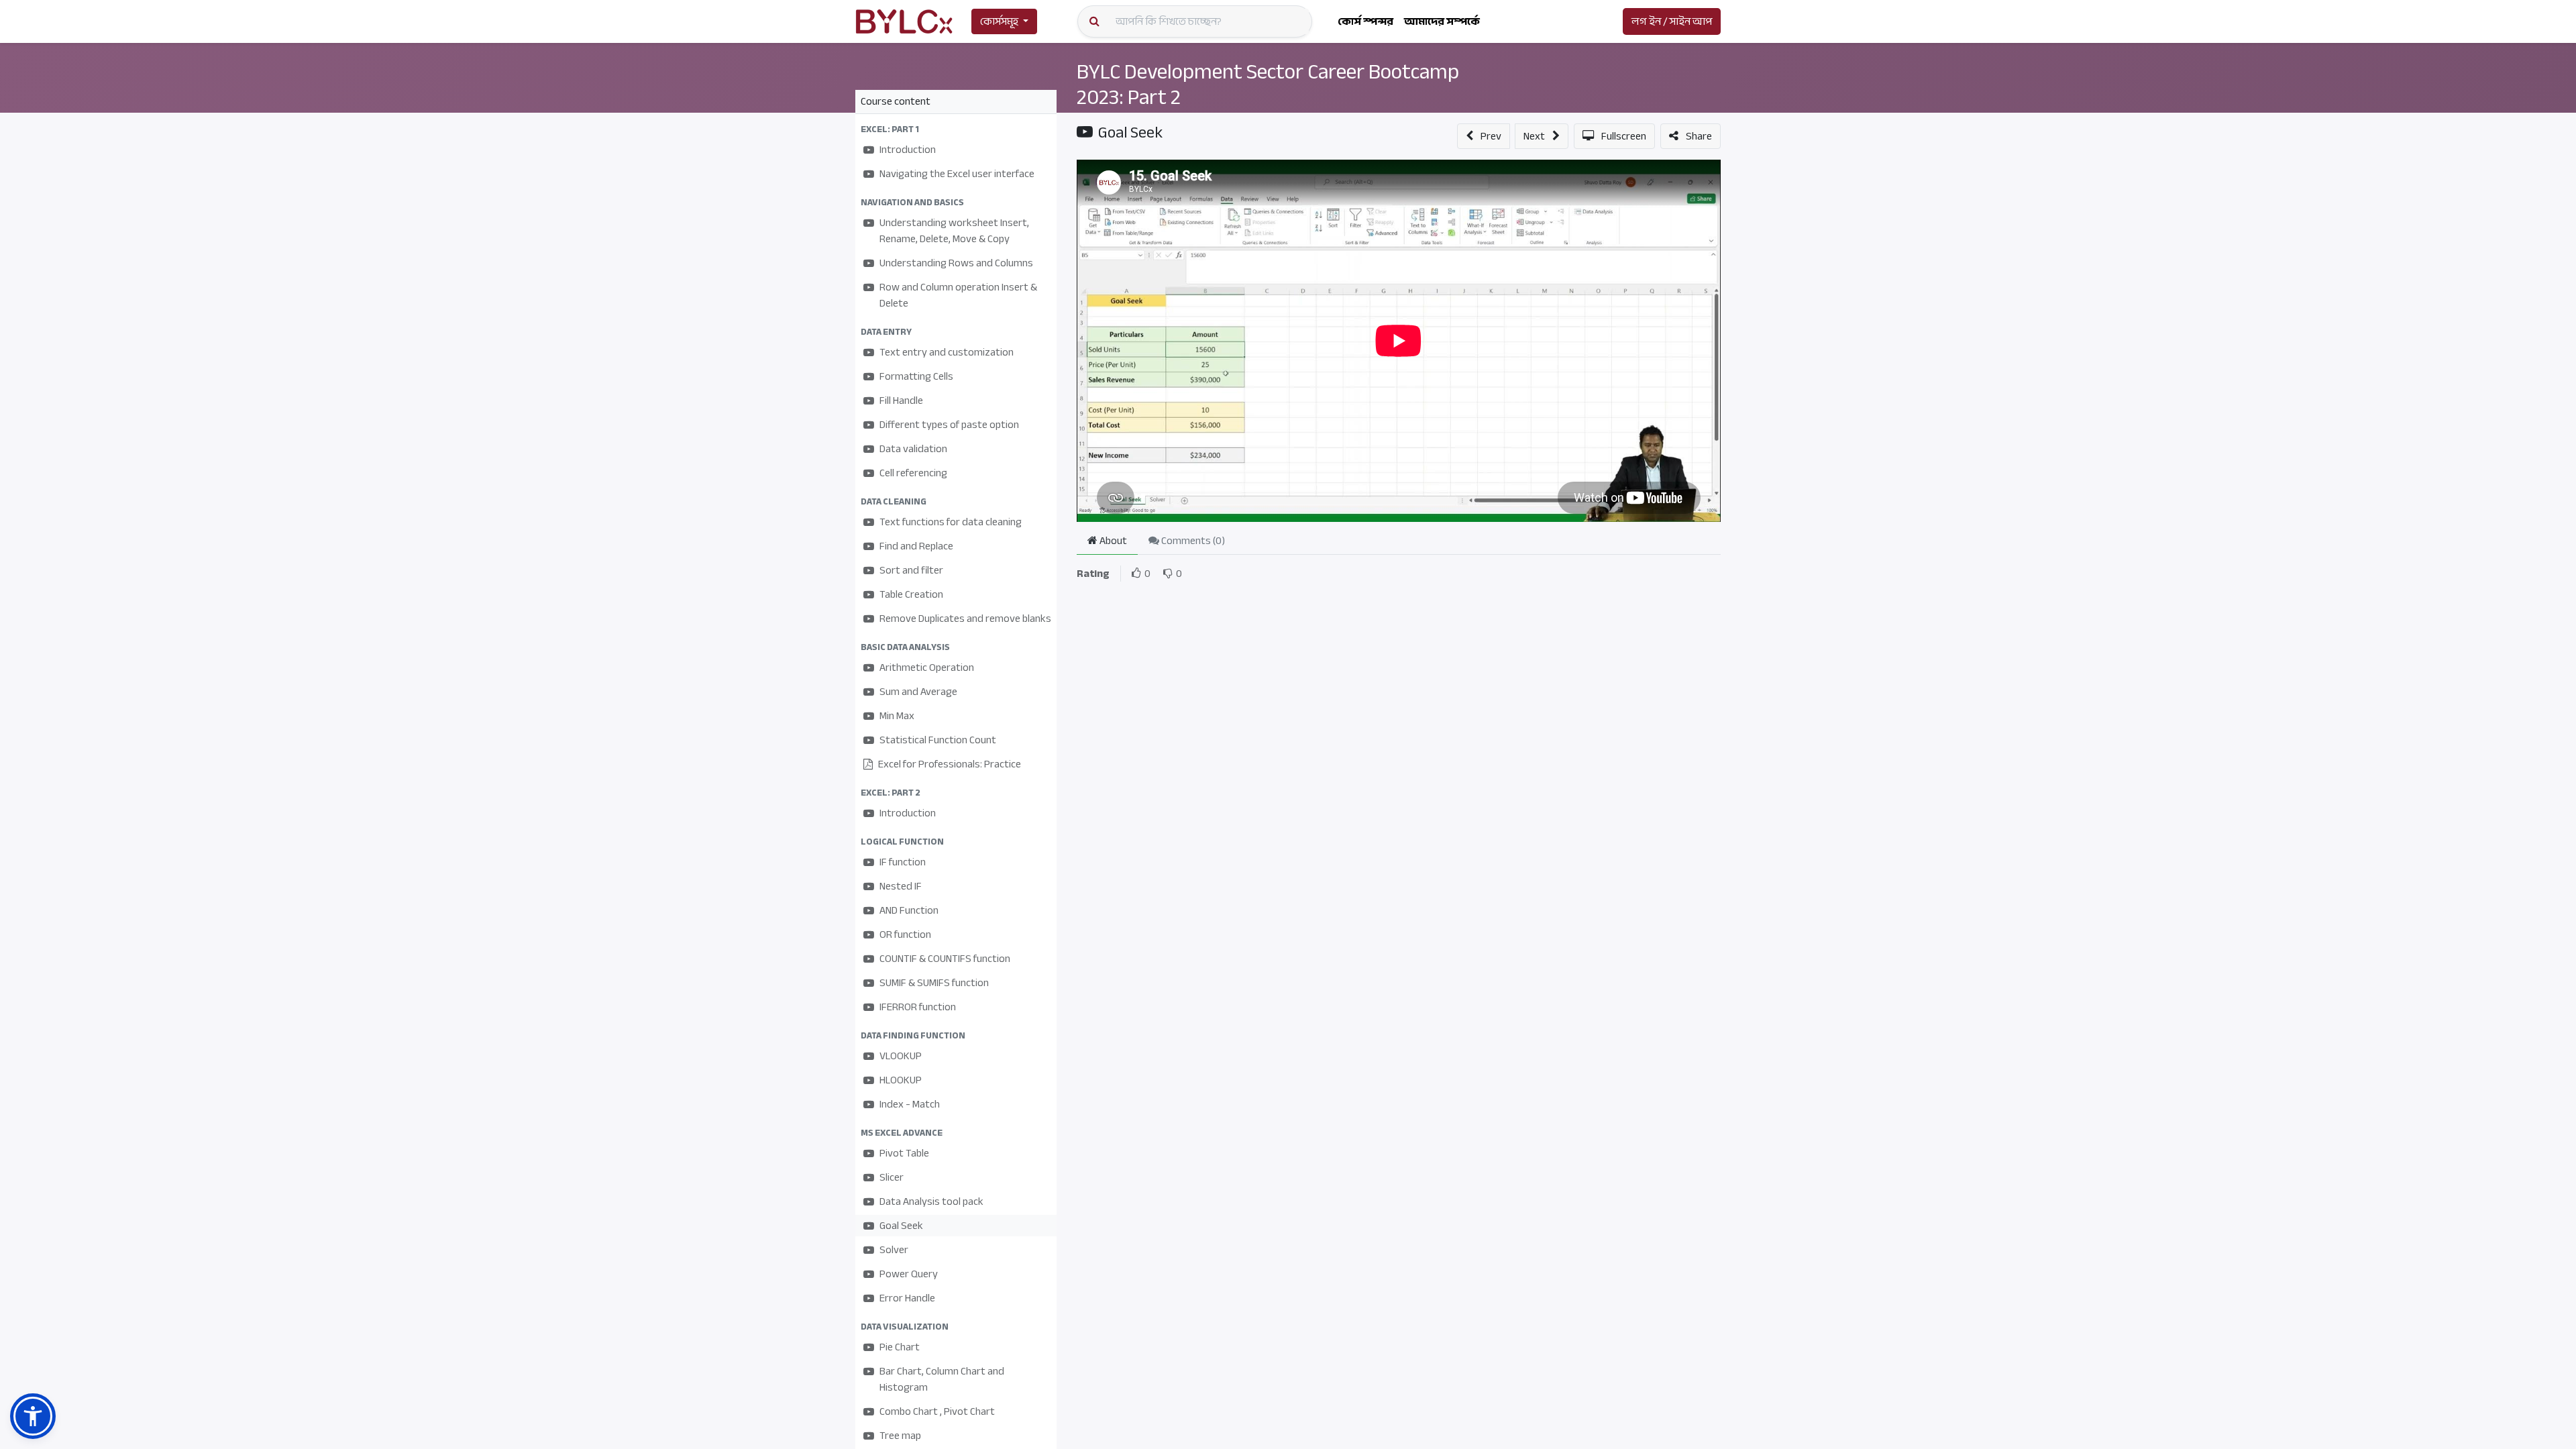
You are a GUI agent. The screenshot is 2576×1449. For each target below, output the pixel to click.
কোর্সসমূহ (999, 21)
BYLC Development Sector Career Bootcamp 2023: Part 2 (1268, 85)
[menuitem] (1365, 21)
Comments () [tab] (1192, 541)
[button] (956, 129)
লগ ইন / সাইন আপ (1672, 21)
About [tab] (1112, 541)
